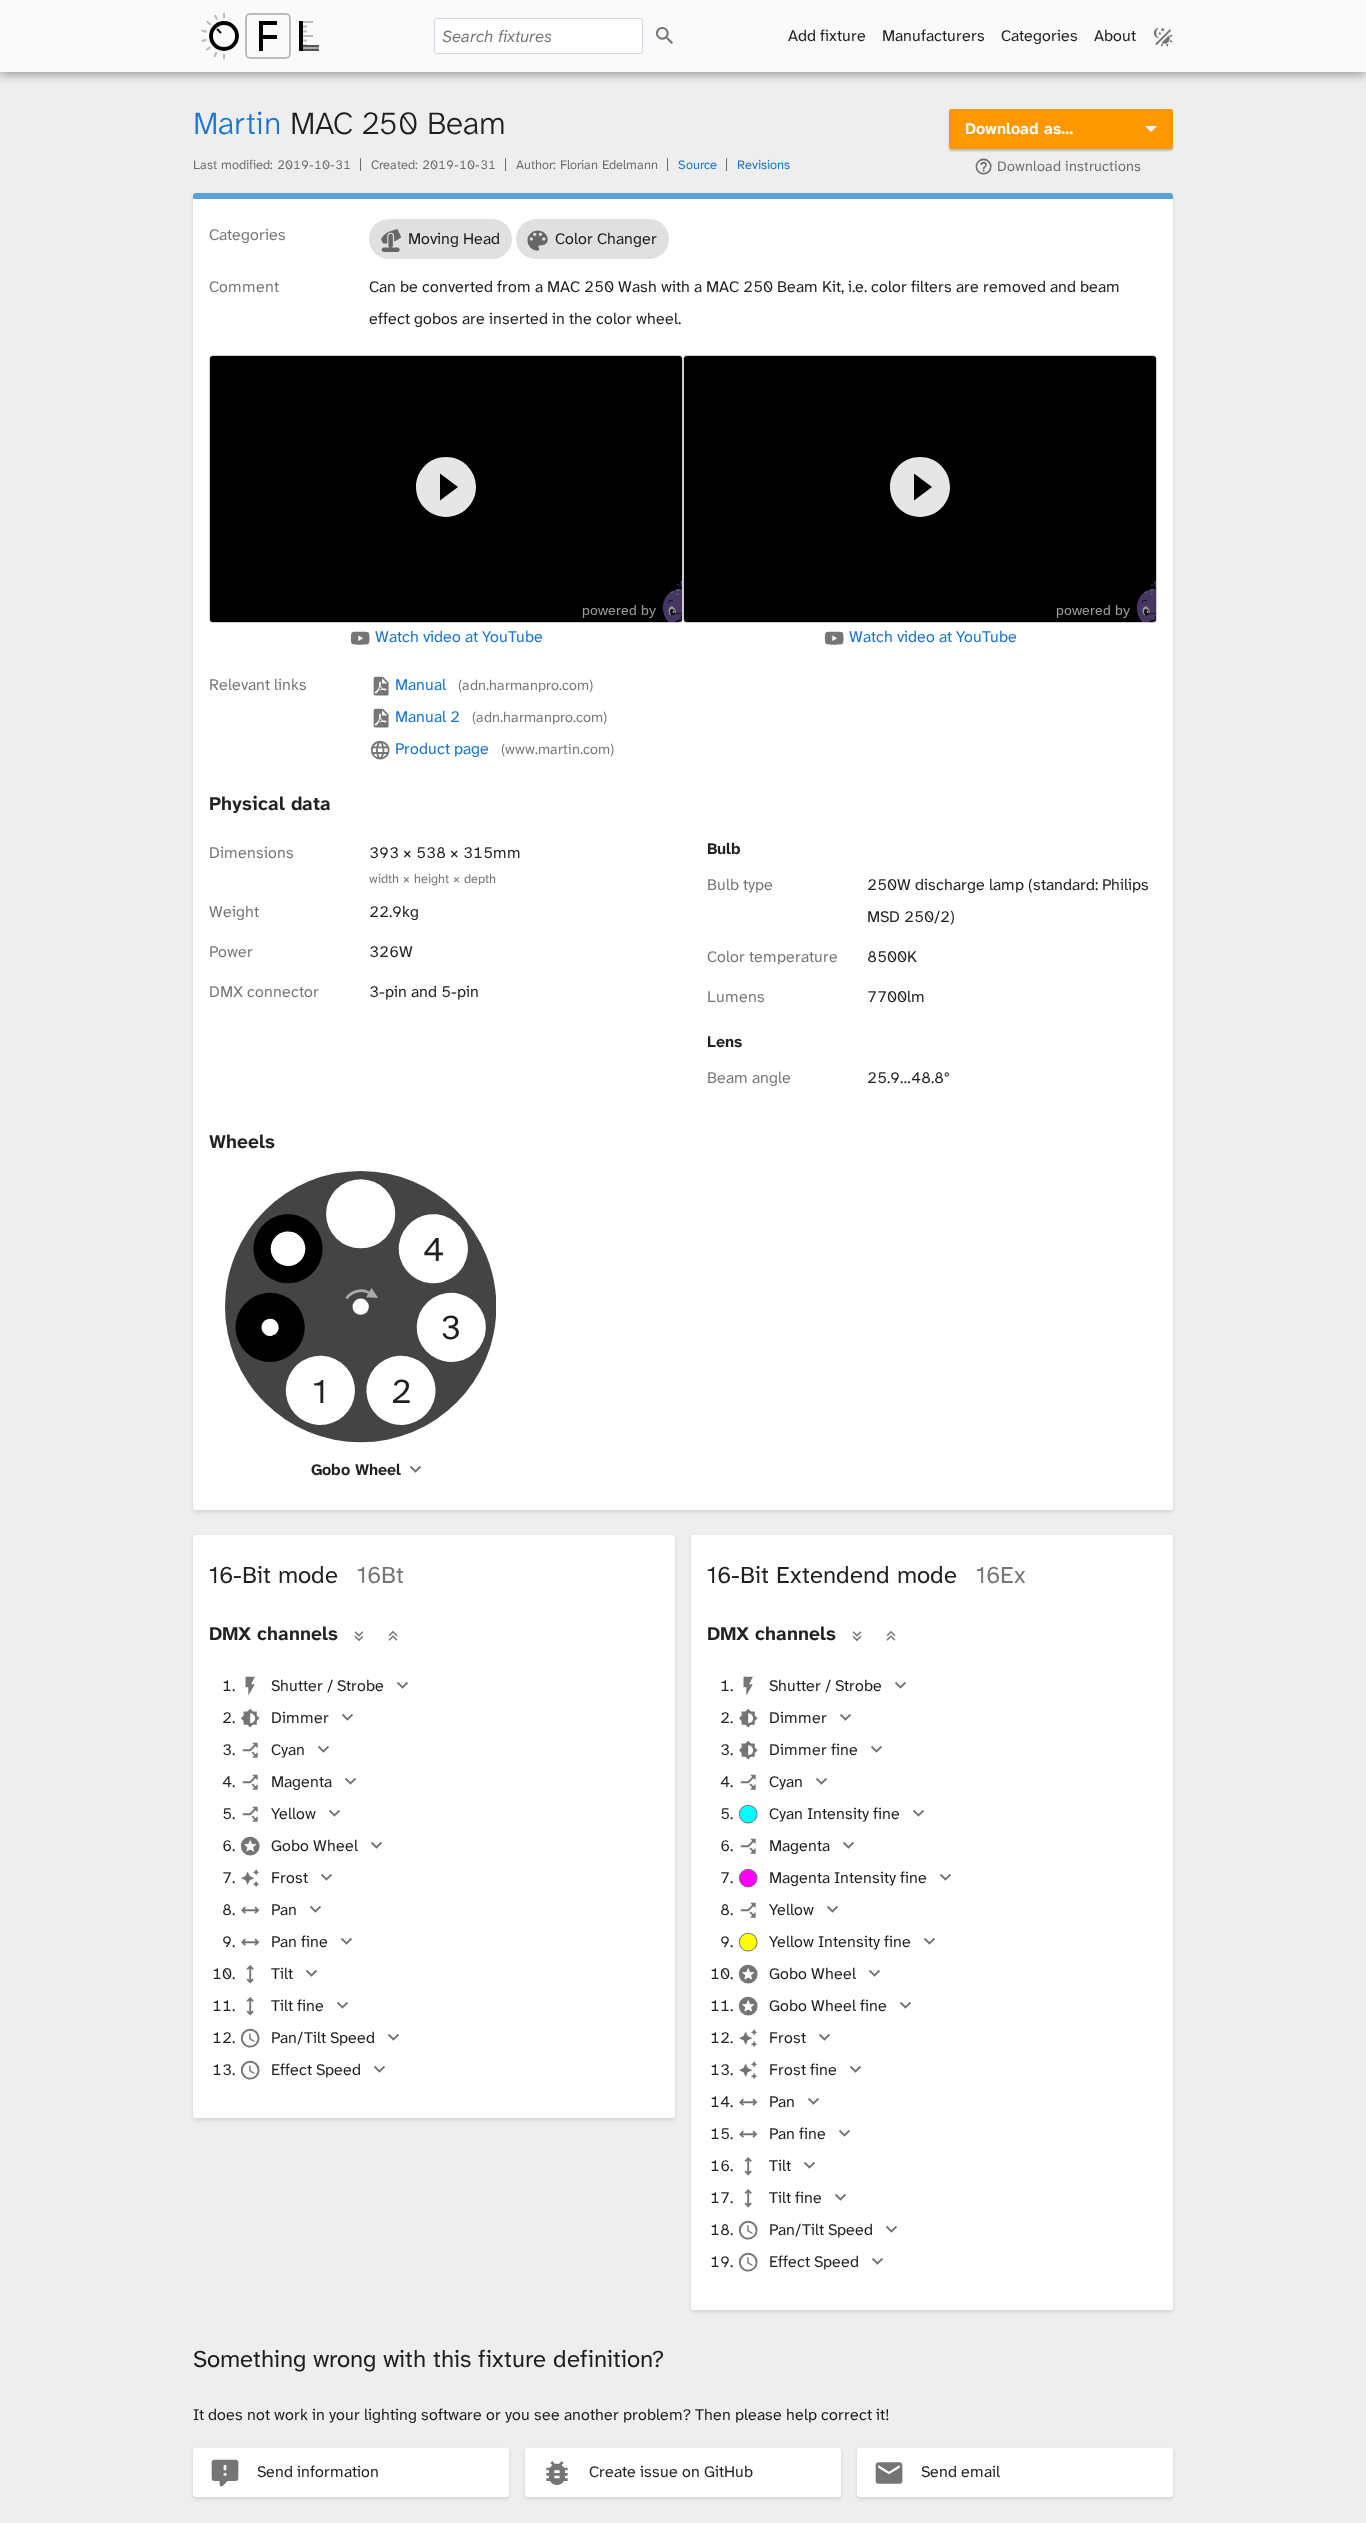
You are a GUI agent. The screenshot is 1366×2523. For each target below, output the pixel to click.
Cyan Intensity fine (834, 1813)
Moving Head (454, 238)
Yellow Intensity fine (840, 1941)
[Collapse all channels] (393, 1636)
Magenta (301, 1781)
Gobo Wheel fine (828, 2005)
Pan (284, 1909)
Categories (1039, 35)
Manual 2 (498, 716)
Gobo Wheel (356, 1469)
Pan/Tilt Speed (323, 2037)
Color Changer (606, 238)
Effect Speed (316, 2069)
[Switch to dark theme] (1163, 36)
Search (682, 36)
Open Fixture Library (260, 36)
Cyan (288, 1749)
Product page (502, 748)
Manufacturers (933, 35)
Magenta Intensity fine (848, 1877)
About (1115, 35)
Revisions (763, 164)
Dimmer (300, 1717)
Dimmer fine (813, 1749)
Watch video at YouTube (457, 637)
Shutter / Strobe (327, 1685)
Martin (237, 123)
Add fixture (827, 35)
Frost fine (803, 2069)
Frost (289, 1877)
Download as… (1019, 128)
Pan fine (299, 1941)
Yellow (293, 1813)
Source (697, 164)
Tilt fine (297, 2005)
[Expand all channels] (359, 1636)
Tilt (282, 1973)
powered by (619, 610)
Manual (491, 684)
